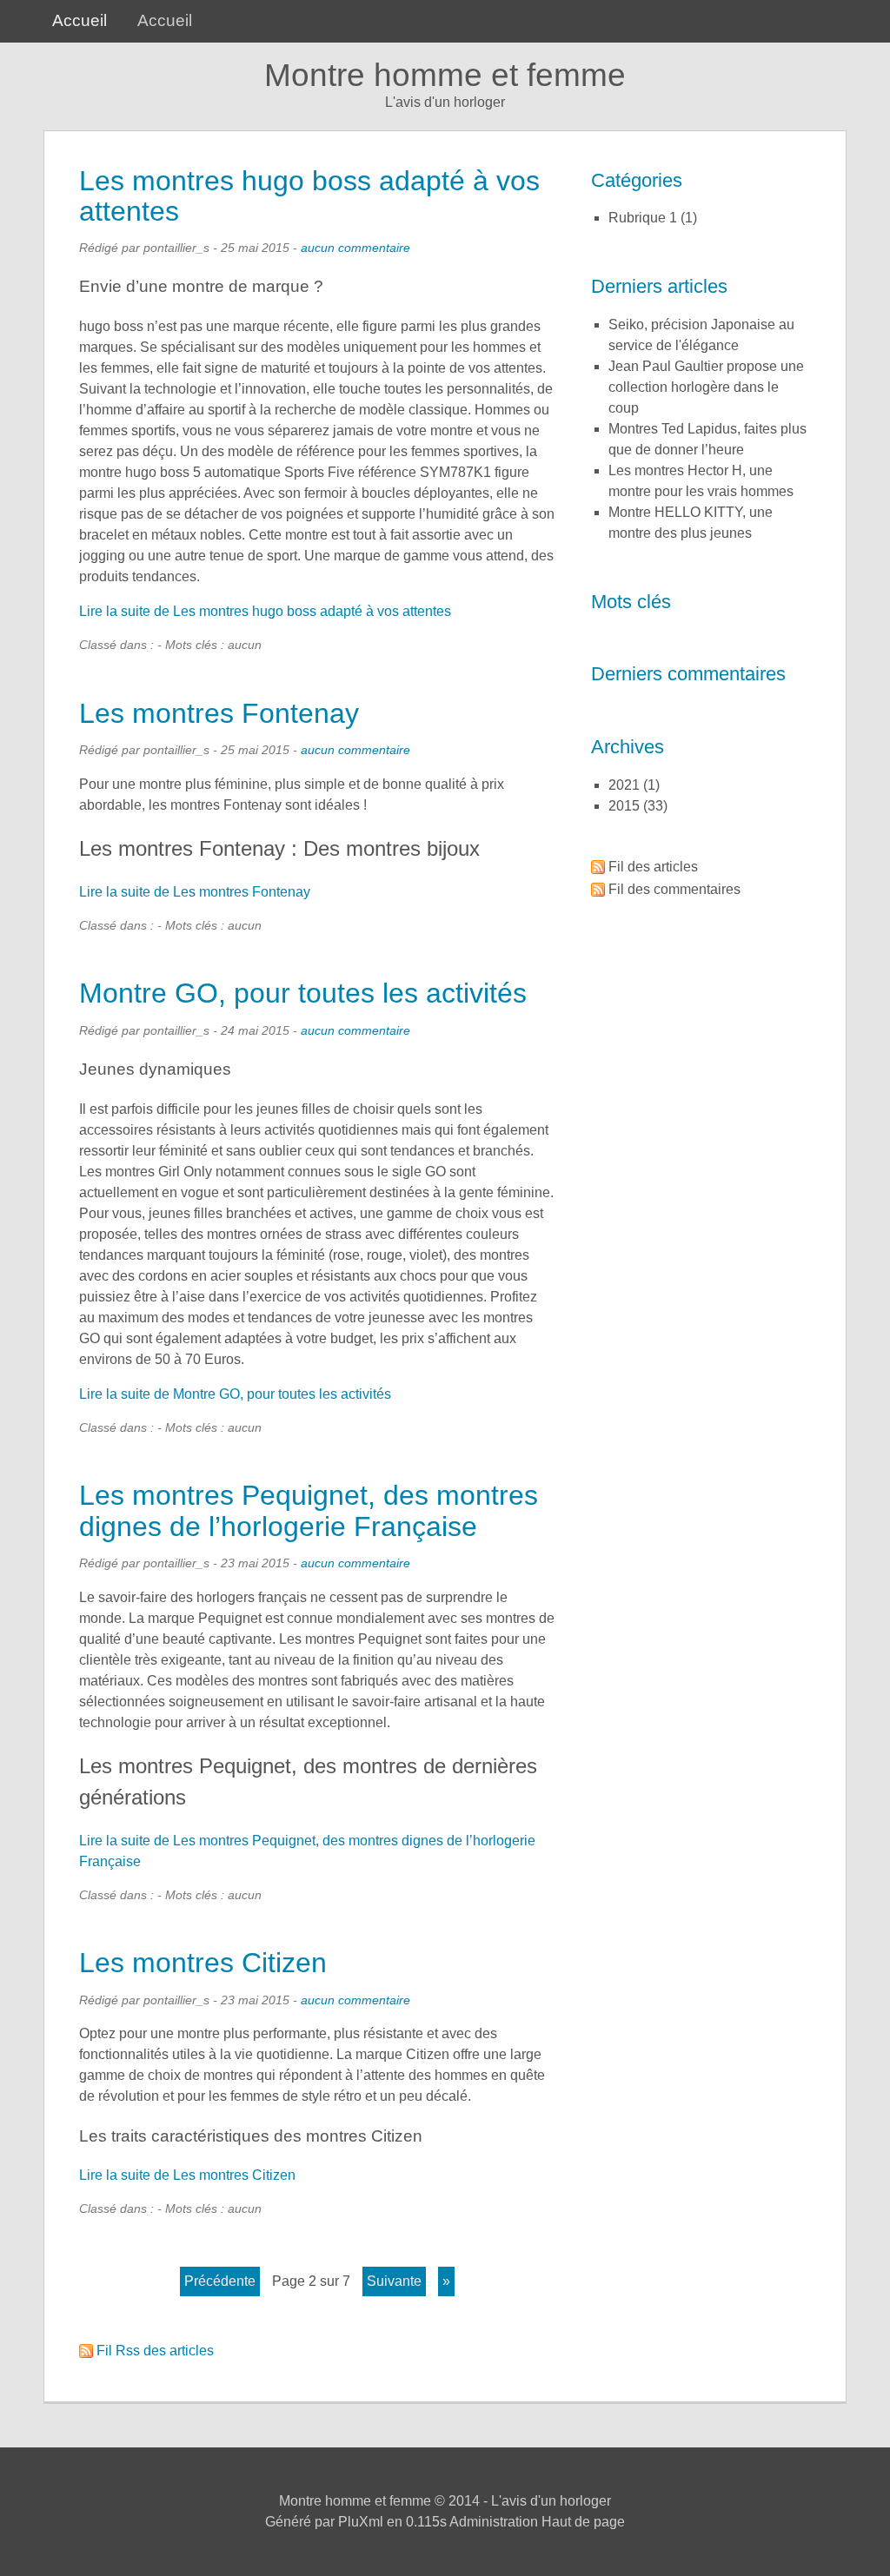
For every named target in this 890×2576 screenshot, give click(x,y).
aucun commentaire (355, 248)
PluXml (361, 2522)
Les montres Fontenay (219, 713)
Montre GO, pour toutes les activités (303, 993)
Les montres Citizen (203, 1963)
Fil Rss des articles (155, 2351)
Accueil (80, 20)
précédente (220, 2281)
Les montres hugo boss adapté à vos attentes (309, 196)
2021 (624, 785)
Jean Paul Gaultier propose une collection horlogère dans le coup (706, 387)
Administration (494, 2522)
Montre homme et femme (445, 75)
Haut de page (583, 2522)
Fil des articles (653, 867)
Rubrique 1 (643, 218)
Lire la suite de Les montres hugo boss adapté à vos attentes (265, 611)
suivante (394, 2281)
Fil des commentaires (674, 889)
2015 (624, 806)
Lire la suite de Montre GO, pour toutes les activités (235, 1394)
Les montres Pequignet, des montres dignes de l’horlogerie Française (309, 1510)
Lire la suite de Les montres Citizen (187, 2175)
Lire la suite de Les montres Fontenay (195, 892)
